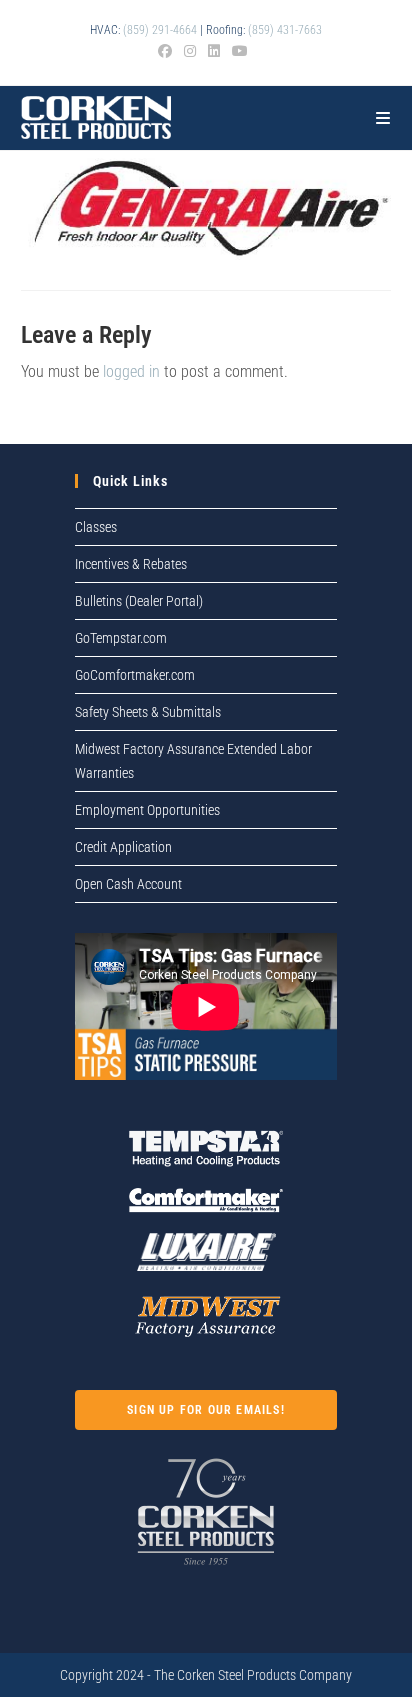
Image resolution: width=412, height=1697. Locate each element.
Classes (96, 527)
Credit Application (123, 847)
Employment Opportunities (147, 810)
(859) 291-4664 (160, 30)
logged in (131, 371)
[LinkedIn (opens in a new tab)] (214, 51)
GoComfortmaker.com (135, 675)
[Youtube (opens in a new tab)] (240, 51)
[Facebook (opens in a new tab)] (168, 51)
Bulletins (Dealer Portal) (139, 601)
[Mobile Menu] (383, 118)
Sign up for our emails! (206, 1410)
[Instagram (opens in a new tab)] (190, 51)
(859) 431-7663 (285, 30)
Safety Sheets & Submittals (148, 712)
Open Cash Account (128, 884)
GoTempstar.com (121, 638)
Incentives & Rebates (131, 564)
